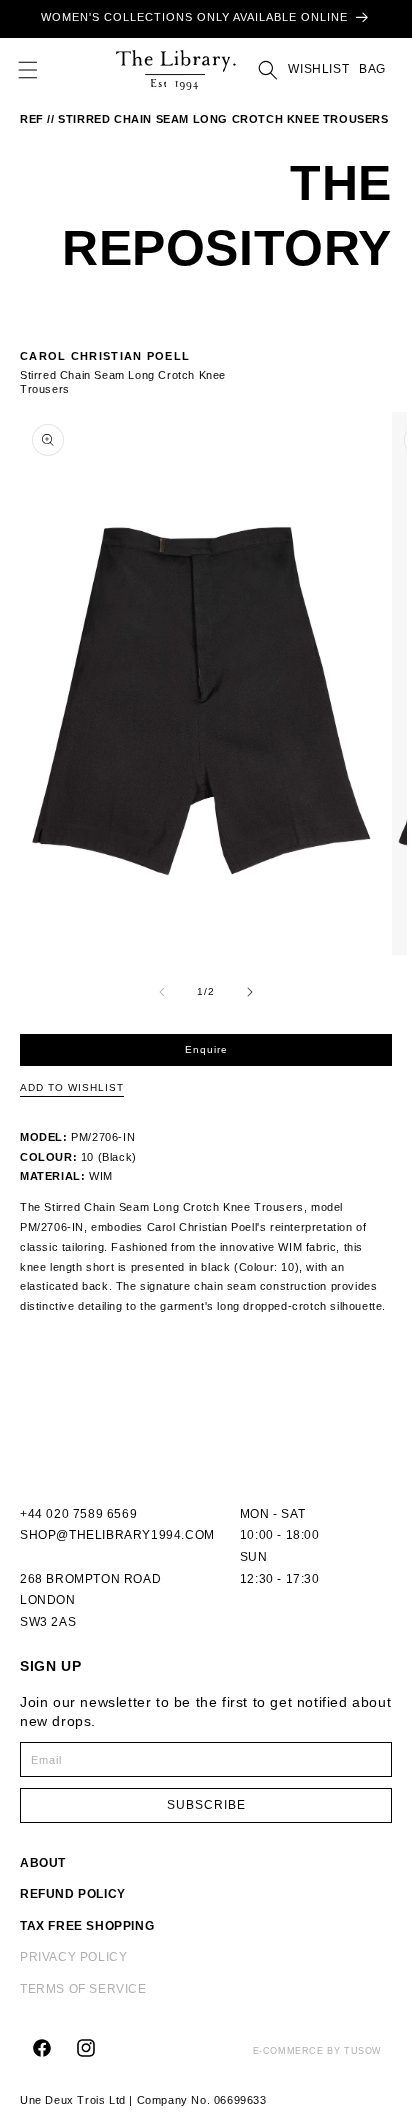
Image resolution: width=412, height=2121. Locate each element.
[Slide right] (250, 992)
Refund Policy (73, 1894)
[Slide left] (162, 992)
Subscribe (206, 1805)
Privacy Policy (73, 1957)
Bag (370, 69)
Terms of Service (83, 1989)
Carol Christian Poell (105, 356)
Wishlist (318, 69)
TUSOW (363, 2051)
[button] (28, 70)
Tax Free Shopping (87, 1926)
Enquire (206, 1049)
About (43, 1863)
